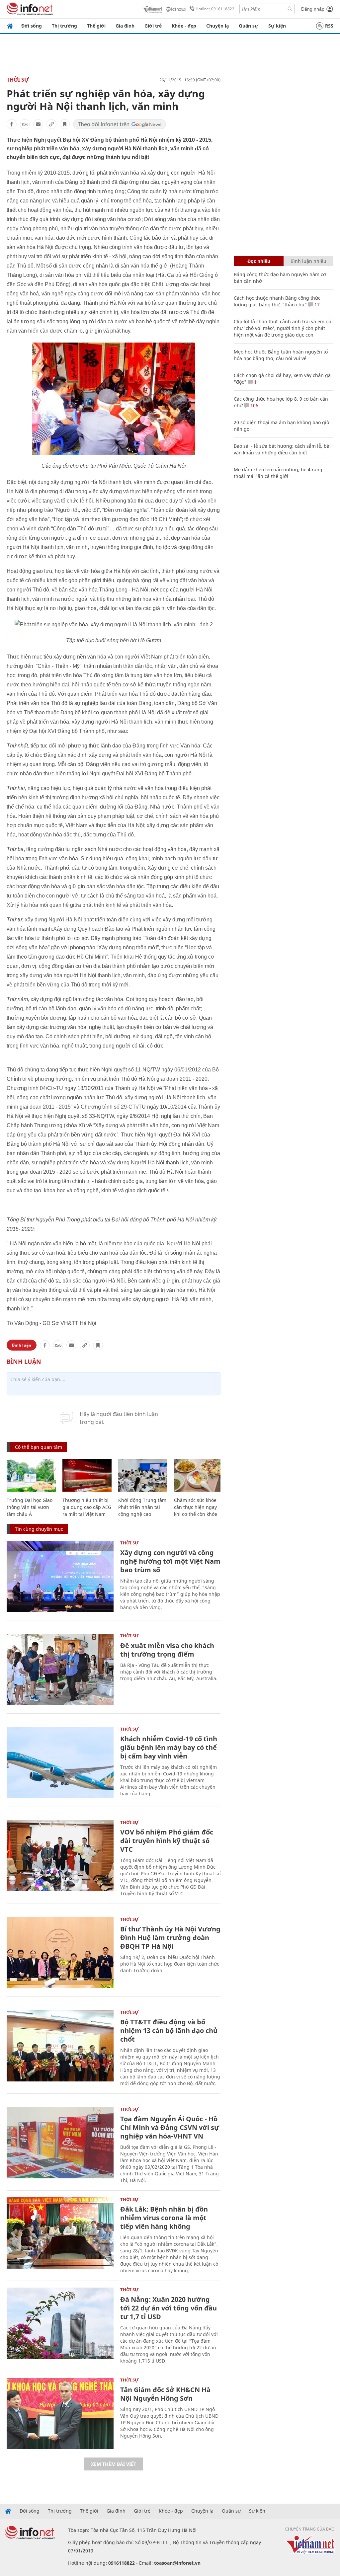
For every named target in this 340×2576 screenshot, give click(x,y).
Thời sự (18, 80)
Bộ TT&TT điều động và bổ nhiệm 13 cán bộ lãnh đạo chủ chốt (169, 2030)
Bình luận (22, 1345)
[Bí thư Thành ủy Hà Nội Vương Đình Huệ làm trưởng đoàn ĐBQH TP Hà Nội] (60, 1953)
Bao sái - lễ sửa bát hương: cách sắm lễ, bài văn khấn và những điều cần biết (282, 449)
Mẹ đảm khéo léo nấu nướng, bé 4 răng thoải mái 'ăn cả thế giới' (278, 473)
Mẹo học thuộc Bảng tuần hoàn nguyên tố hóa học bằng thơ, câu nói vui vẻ (281, 355)
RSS (329, 26)
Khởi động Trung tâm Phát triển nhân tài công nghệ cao (142, 1507)
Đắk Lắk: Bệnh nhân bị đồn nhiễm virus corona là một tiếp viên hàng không (164, 2218)
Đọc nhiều (259, 261)
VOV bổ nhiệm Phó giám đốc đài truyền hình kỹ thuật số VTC (167, 1841)
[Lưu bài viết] (65, 124)
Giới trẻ (153, 26)
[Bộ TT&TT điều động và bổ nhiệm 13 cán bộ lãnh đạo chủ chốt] (60, 2046)
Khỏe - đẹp (184, 26)
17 (316, 305)
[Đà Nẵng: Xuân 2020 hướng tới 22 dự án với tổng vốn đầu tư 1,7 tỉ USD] (60, 2323)
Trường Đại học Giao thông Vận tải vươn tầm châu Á (30, 1507)
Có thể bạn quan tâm (39, 1447)
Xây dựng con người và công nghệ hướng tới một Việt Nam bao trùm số (170, 1561)
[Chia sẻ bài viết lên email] (38, 124)
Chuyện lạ (217, 26)
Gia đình (125, 26)
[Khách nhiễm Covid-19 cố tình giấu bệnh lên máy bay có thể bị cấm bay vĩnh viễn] (60, 1763)
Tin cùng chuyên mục (39, 1529)
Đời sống (32, 26)
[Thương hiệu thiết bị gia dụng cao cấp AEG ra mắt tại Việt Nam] (87, 1475)
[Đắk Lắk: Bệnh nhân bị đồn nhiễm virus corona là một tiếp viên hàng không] (60, 2233)
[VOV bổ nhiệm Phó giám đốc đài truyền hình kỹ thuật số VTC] (60, 1856)
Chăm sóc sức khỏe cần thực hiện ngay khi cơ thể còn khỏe (196, 1507)
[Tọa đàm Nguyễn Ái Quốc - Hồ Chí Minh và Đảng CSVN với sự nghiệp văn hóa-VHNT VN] (60, 2143)
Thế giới (96, 26)
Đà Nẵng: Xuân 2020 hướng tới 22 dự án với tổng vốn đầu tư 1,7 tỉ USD (169, 2308)
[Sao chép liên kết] (51, 124)
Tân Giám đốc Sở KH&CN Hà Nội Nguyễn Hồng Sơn (165, 2394)
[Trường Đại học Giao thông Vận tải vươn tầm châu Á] (31, 1475)
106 (254, 405)
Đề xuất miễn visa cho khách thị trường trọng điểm (167, 1650)
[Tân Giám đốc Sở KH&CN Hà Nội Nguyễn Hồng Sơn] (60, 2414)
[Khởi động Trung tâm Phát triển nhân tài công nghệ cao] (143, 1475)
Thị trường (64, 26)
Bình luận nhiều (308, 261)
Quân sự (249, 26)
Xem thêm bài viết (114, 2464)
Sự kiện (277, 26)
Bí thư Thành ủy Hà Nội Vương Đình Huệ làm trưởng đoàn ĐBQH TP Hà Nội (170, 1938)
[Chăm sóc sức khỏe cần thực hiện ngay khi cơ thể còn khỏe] (199, 1475)
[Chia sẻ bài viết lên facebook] (12, 124)
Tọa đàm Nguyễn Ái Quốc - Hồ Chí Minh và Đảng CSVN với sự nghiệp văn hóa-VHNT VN (170, 2127)
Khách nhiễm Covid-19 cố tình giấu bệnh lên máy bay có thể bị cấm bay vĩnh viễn (169, 1747)
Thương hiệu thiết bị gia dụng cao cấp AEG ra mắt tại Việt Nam (87, 1507)
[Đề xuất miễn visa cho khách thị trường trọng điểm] (60, 1669)
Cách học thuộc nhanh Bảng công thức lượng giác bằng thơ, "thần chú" (277, 301)
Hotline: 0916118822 (215, 9)
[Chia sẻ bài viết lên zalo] (25, 124)
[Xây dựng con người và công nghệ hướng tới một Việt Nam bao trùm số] (60, 1576)
